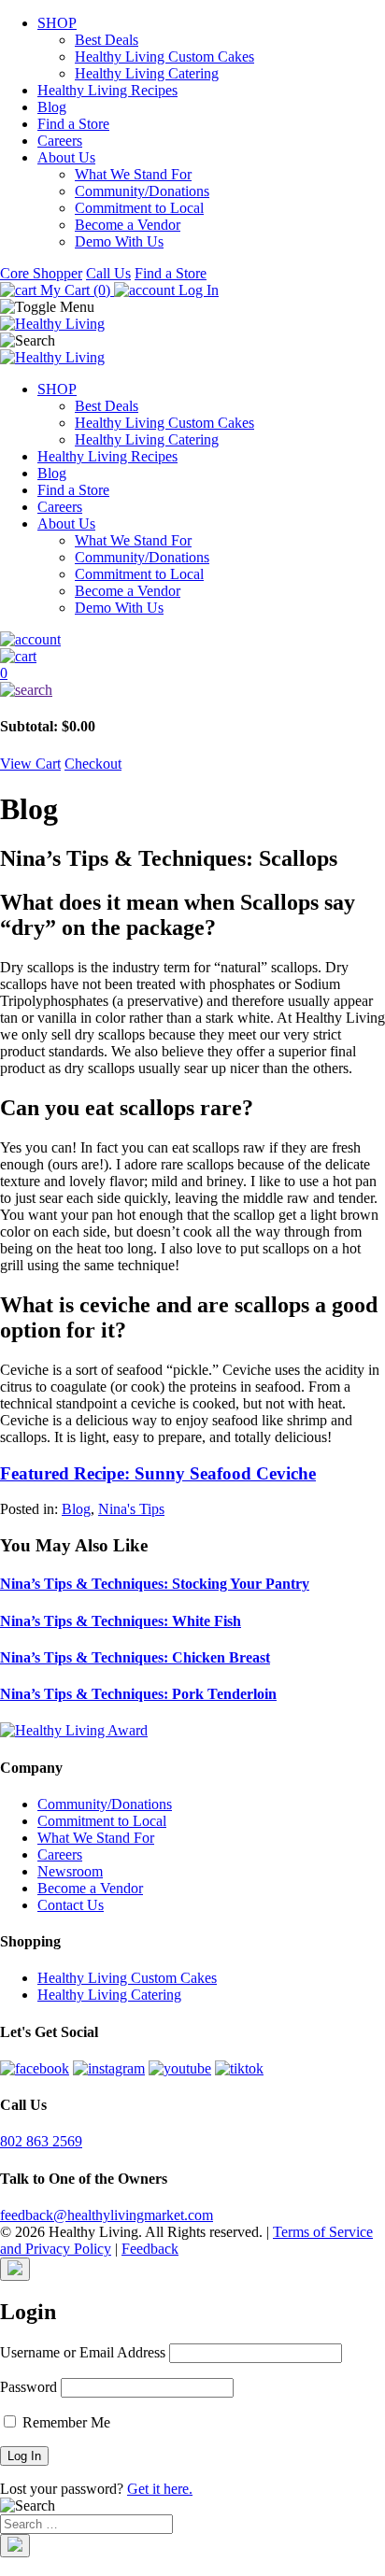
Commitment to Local (139, 208)
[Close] (15, 2269)
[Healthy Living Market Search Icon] (192, 690)
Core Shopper (41, 273)
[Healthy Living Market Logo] (52, 357)
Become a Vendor (128, 225)
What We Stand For (133, 174)
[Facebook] (35, 2068)
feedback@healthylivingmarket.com (107, 2215)
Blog (52, 107)
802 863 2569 (41, 2141)
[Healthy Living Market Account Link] (192, 640)
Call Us (108, 273)
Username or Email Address (83, 2352)
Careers (60, 141)
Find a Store (73, 124)
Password (29, 2387)
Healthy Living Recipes (107, 90)
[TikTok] (239, 2068)
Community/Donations (142, 191)
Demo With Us (119, 241)
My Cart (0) (75, 290)
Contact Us (71, 1905)
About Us (66, 157)
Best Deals (107, 40)
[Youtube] (180, 2068)
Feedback (150, 2249)
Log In (197, 290)
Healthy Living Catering (147, 73)
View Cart (30, 764)
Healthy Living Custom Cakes (164, 57)
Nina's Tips (131, 1509)
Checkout (93, 764)
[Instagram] (109, 2068)
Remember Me (64, 2422)
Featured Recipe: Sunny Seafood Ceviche (158, 1473)
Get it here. (160, 2489)
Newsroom (70, 1871)
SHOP (57, 23)
